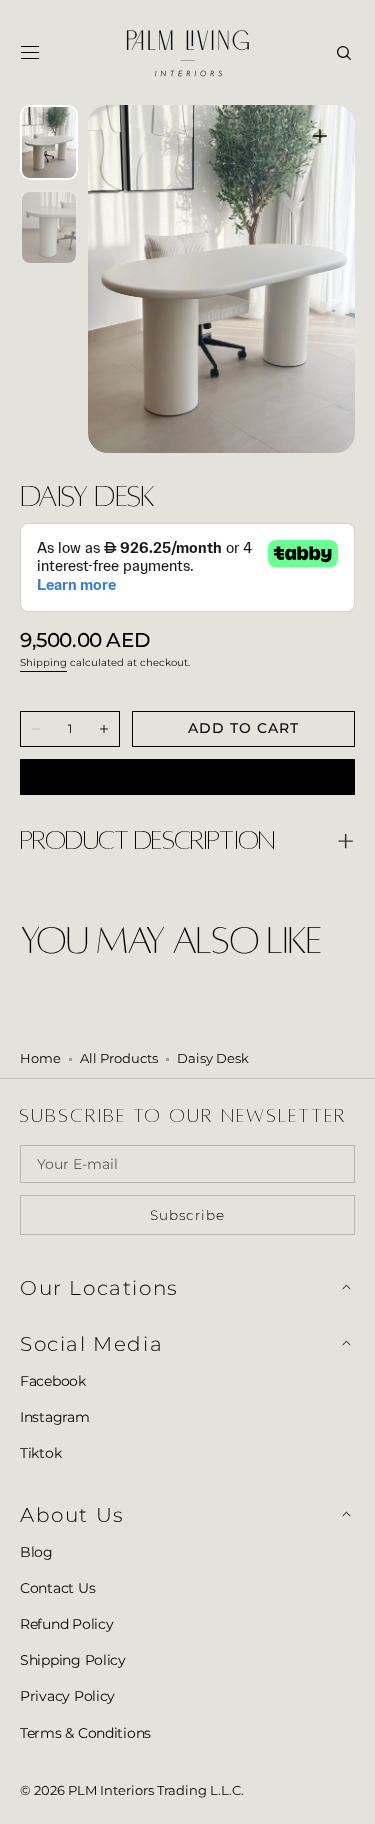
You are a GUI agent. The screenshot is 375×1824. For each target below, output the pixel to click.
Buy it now (187, 776)
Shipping (43, 662)
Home (40, 1058)
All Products (119, 1058)
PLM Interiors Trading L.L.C (154, 1790)
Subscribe (188, 1215)
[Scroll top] (345, 1794)
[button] (30, 53)
